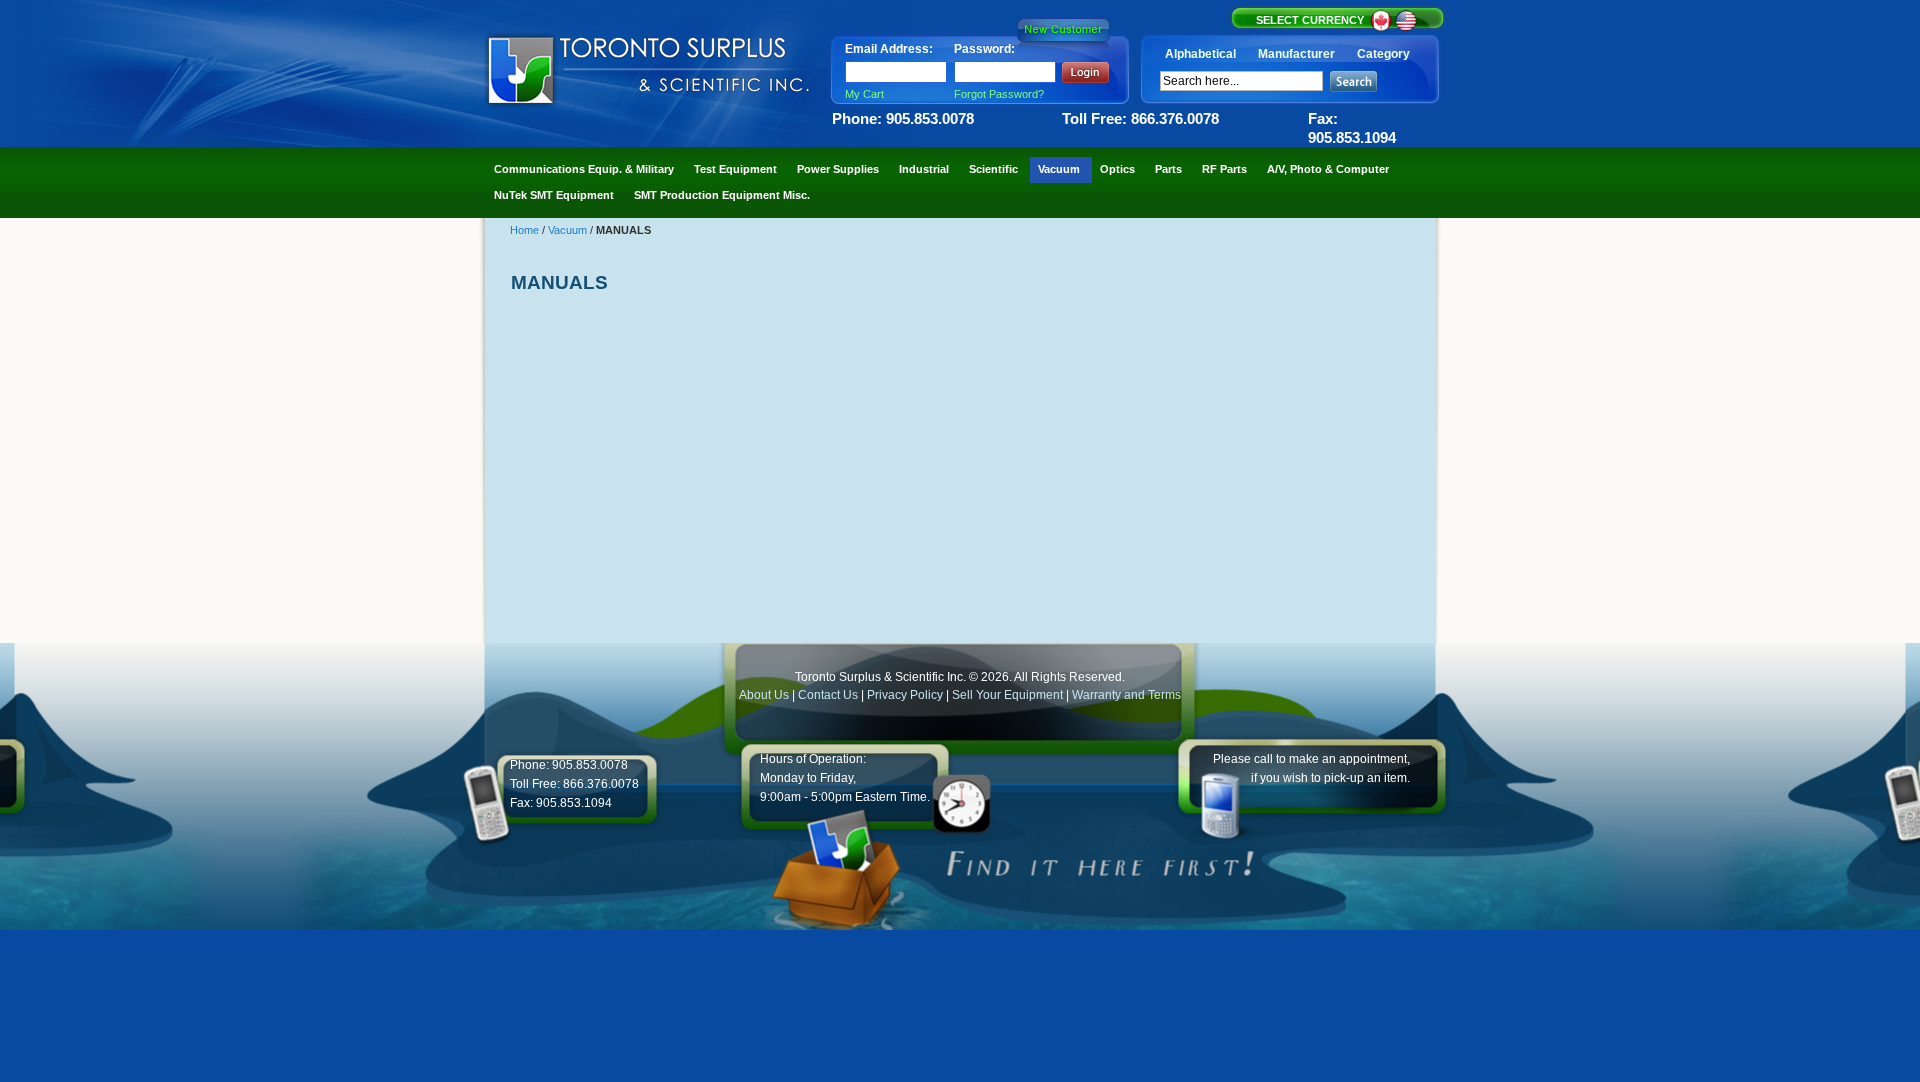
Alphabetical (1200, 54)
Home (526, 230)
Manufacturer (1296, 54)
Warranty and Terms (1126, 695)
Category (1383, 54)
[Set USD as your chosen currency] (1406, 28)
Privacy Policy (905, 695)
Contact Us (828, 695)
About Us (764, 695)
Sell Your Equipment (1009, 695)
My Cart (864, 94)
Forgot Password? (999, 94)
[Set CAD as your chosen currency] (1382, 28)
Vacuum (569, 230)
